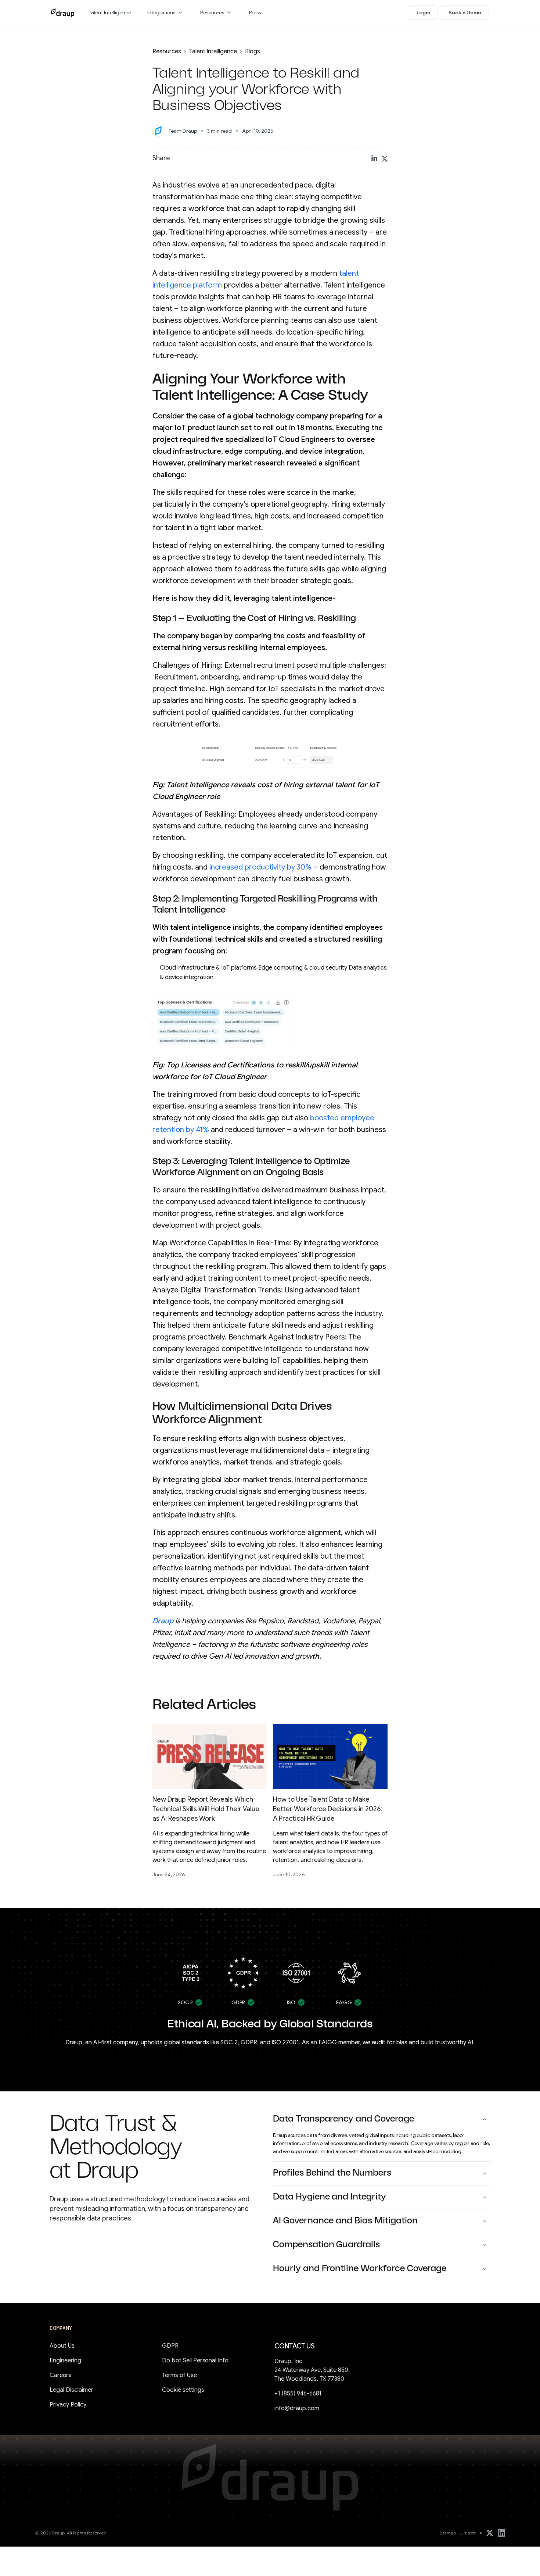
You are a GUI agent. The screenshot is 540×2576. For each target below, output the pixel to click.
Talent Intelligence (213, 51)
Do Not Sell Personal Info (195, 2361)
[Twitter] (490, 2533)
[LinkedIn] (501, 2533)
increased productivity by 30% (260, 867)
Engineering (65, 2361)
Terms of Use (179, 2375)
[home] (63, 13)
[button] (166, 13)
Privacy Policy (68, 2405)
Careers (60, 2375)
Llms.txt (468, 2533)
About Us (62, 2346)
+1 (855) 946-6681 (298, 2394)
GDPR (170, 2346)
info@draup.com (297, 2408)
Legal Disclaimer (71, 2390)
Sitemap (448, 2533)
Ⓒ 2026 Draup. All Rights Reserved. (71, 2533)
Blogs (253, 51)
